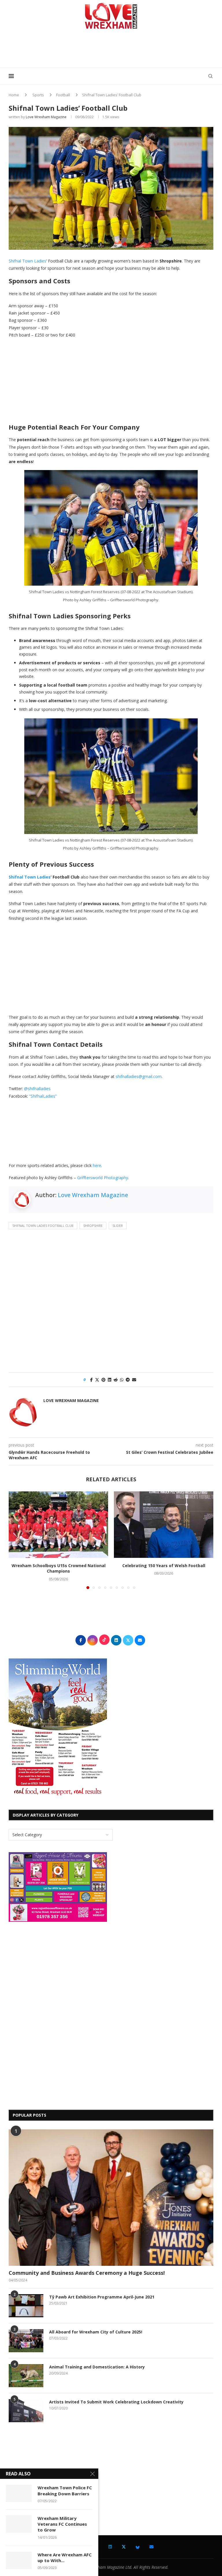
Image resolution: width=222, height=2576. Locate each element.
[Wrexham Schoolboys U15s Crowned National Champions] (58, 1524)
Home (14, 95)
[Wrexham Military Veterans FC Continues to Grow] (19, 2524)
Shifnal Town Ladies (27, 261)
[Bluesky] (138, 2547)
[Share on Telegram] (128, 1380)
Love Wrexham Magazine (46, 117)
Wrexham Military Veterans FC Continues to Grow (62, 2524)
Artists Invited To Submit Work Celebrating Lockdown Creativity (116, 2402)
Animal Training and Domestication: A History (97, 2367)
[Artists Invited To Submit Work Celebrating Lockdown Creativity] (26, 2411)
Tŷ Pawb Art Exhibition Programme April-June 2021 (102, 2297)
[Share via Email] (134, 1380)
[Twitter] (124, 2547)
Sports (38, 95)
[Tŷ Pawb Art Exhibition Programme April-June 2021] (26, 2306)
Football (63, 95)
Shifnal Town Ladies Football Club (43, 1226)
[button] (16, 1540)
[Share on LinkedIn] (110, 1380)
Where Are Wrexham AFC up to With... (65, 2557)
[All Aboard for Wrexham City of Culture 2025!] (26, 2341)
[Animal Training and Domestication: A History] (26, 2376)
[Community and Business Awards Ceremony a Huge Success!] (111, 2198)
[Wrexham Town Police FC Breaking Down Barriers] (19, 2493)
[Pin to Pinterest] (103, 1380)
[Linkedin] (110, 2547)
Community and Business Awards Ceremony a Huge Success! (87, 2273)
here (97, 1165)
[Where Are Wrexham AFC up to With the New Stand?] (19, 2560)
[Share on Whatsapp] (122, 1380)
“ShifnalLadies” (43, 1096)
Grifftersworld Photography (103, 1178)
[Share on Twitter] (97, 1380)
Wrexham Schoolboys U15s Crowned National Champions (59, 1568)
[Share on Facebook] (91, 1380)
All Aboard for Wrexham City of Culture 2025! (96, 2332)
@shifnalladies (37, 1089)
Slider (118, 1226)
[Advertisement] (111, 50)
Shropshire (93, 1226)
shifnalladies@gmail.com (139, 1076)
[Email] (151, 2547)
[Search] (210, 76)
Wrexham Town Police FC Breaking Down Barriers (65, 2490)
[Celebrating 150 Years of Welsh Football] (164, 1524)
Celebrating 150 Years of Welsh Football (164, 1566)
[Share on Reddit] (116, 1380)
